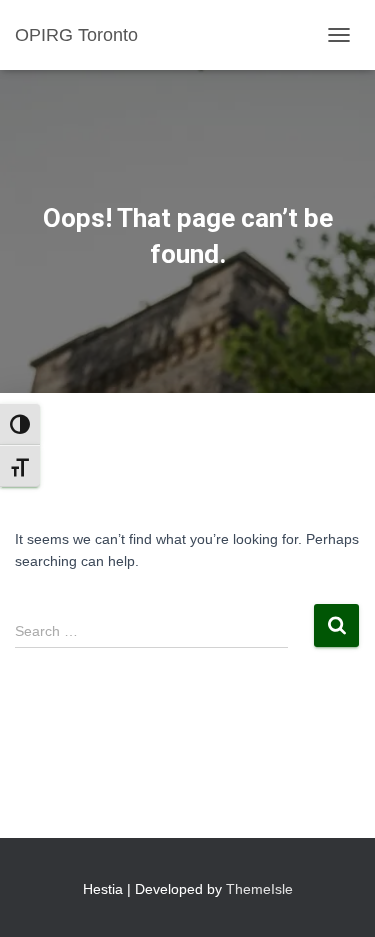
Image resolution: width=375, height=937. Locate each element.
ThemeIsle (259, 889)
